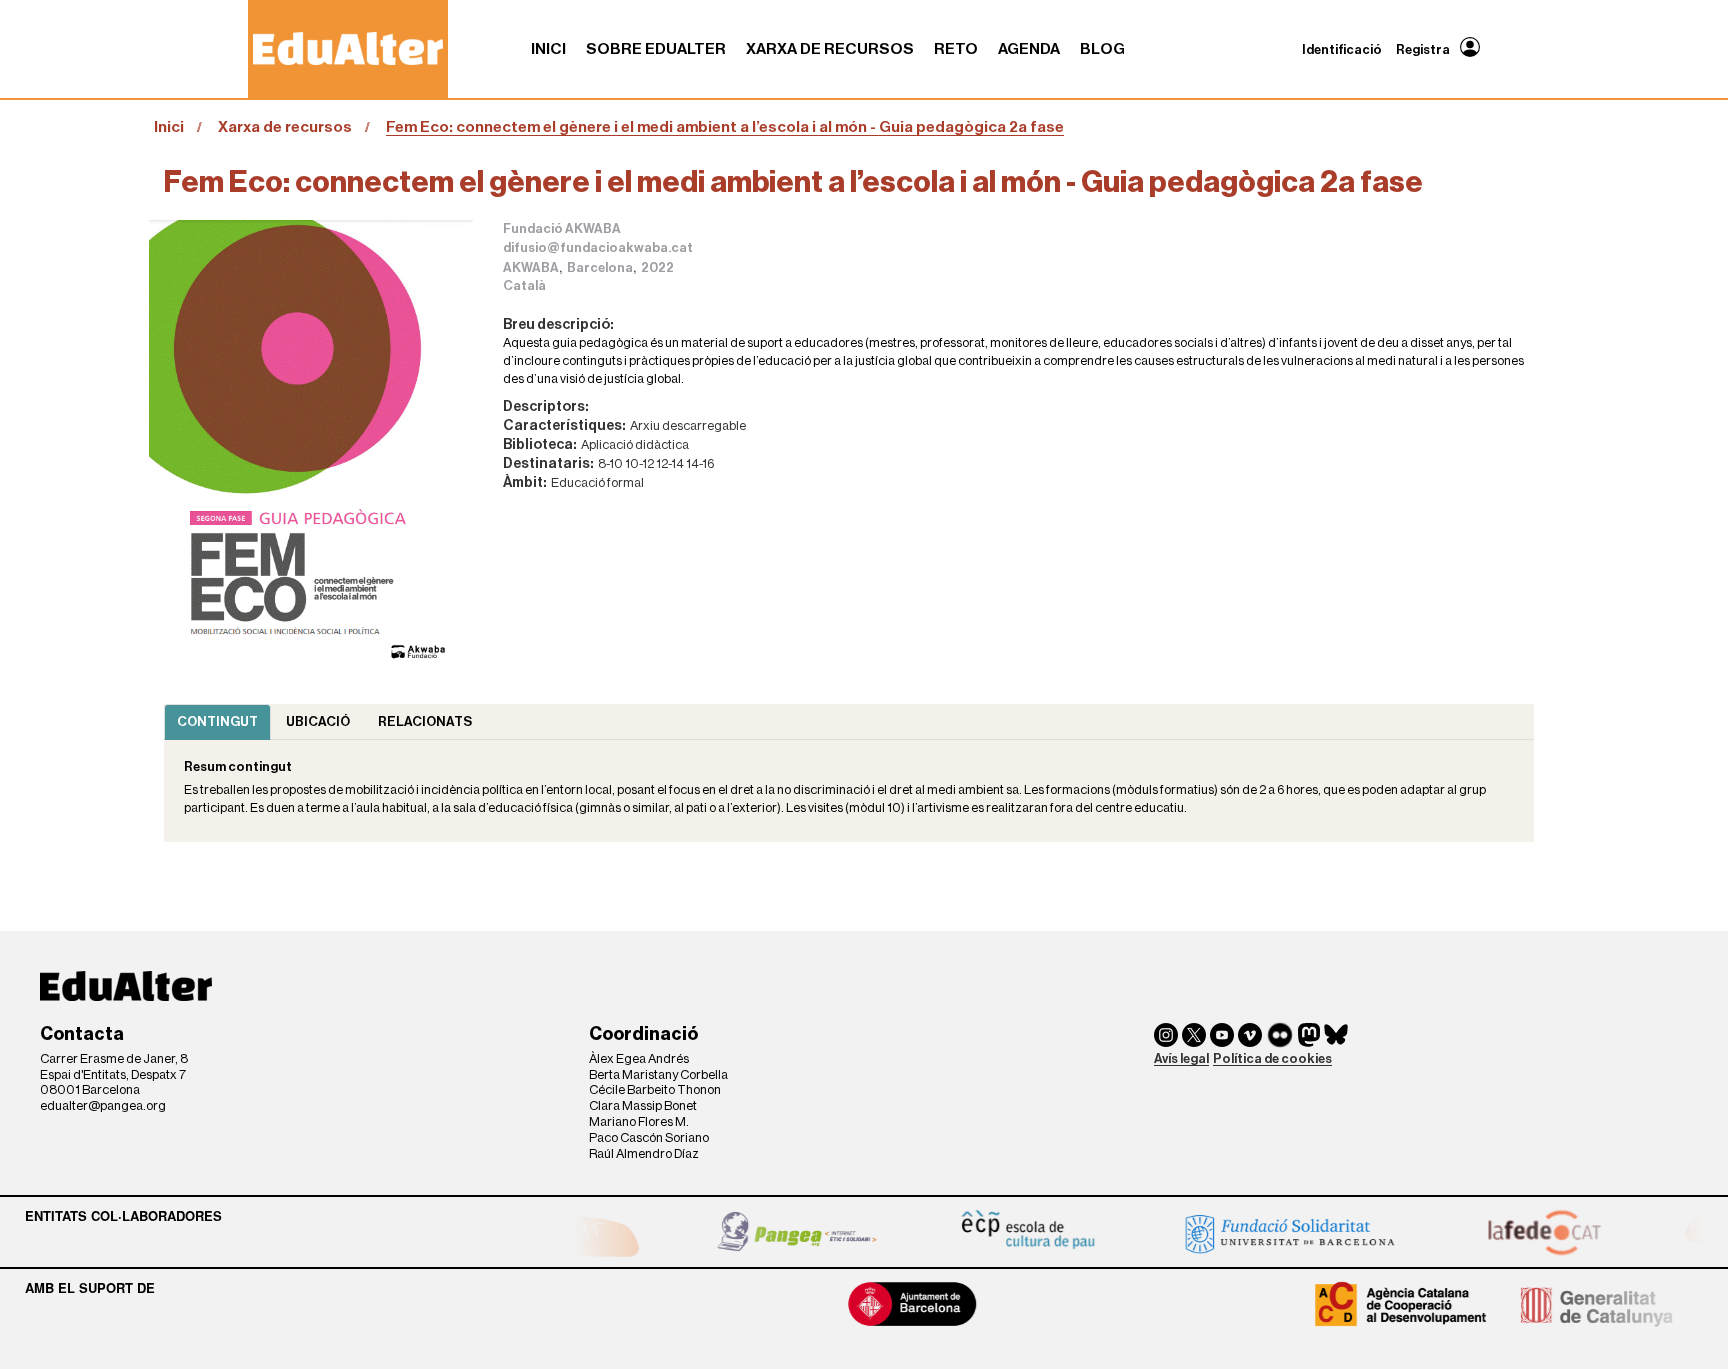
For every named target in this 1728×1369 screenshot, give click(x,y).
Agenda (1029, 49)
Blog (1102, 49)
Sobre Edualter (656, 49)
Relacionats (425, 721)
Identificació (1342, 49)
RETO (956, 49)
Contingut (217, 721)
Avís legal (1181, 1058)
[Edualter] (348, 48)
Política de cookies (1272, 1058)
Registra (1423, 49)
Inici (548, 49)
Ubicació (318, 721)
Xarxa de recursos (830, 49)
